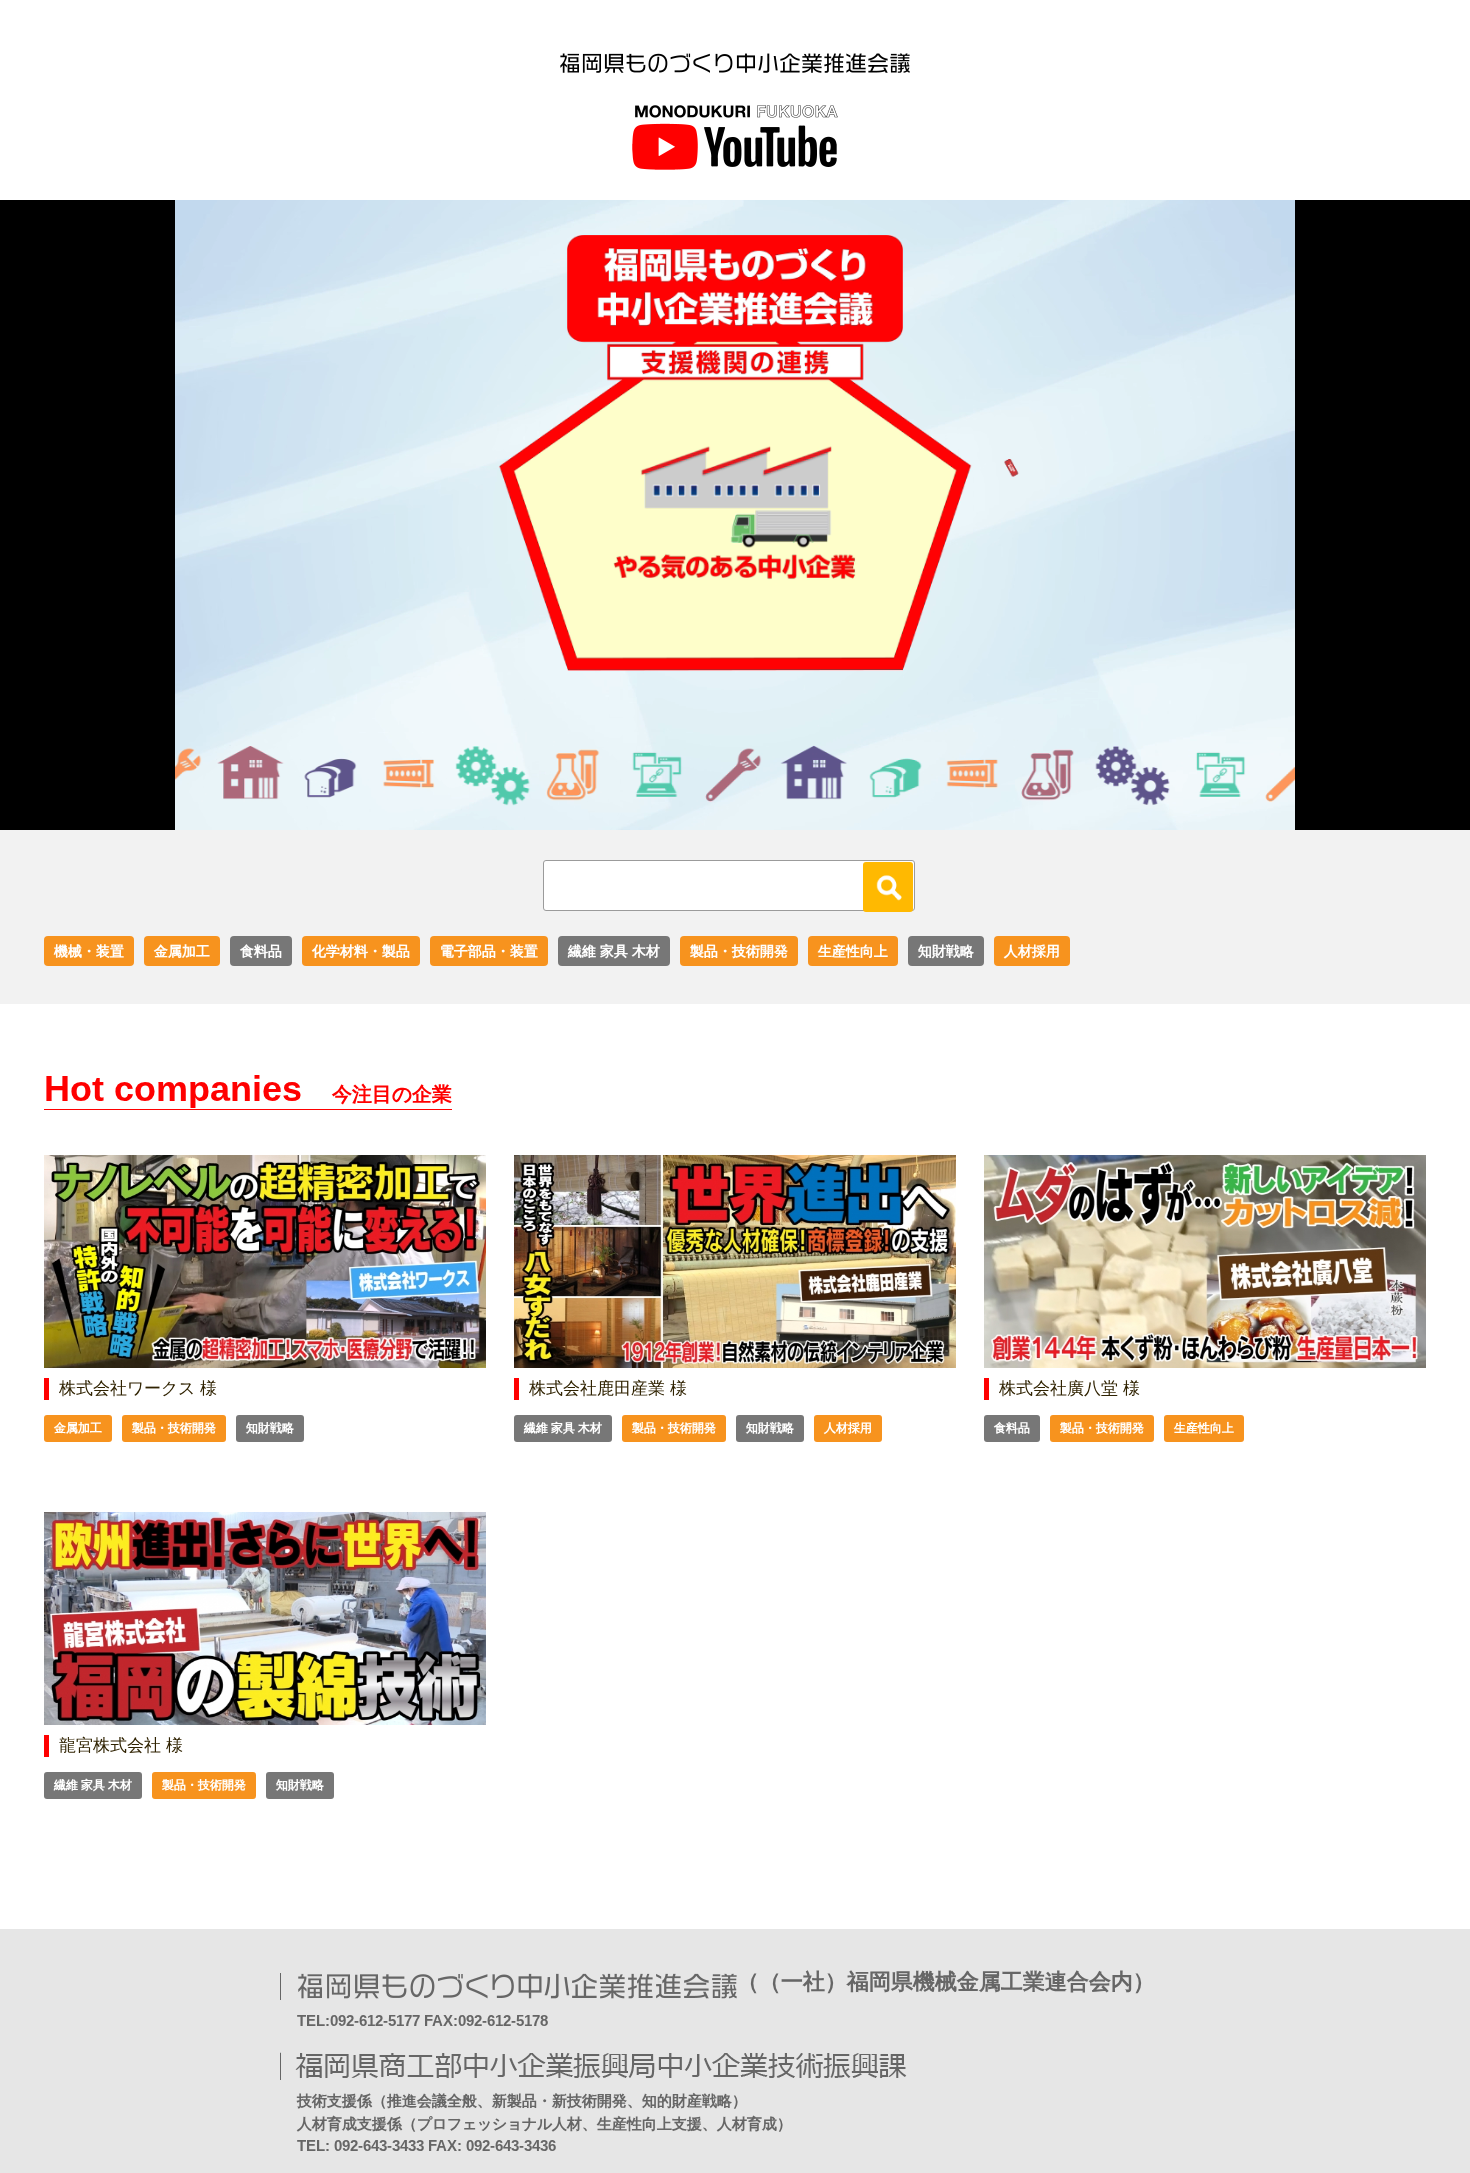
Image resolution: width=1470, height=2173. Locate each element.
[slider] (713, 815)
